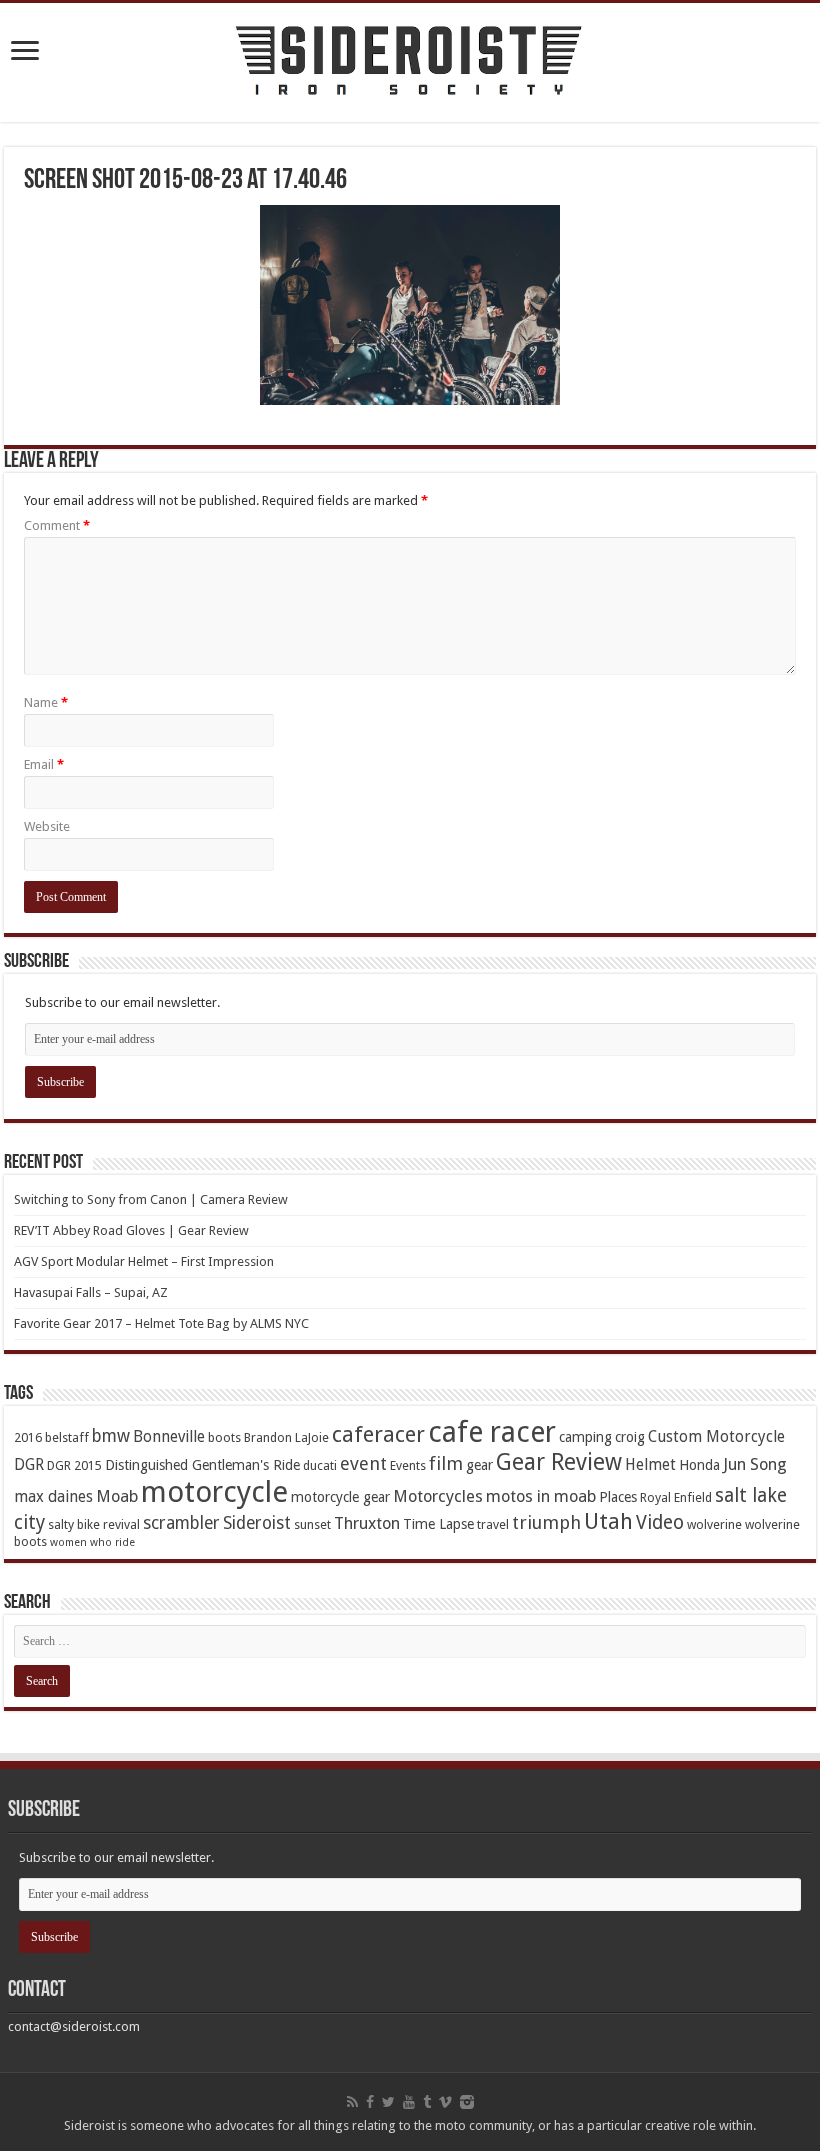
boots (224, 1437)
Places (618, 1497)
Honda (699, 1465)
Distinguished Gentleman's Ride (202, 1465)
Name (46, 702)
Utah (608, 1521)
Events (408, 1465)
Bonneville (169, 1437)
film (446, 1463)
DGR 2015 (74, 1465)
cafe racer (492, 1432)
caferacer (378, 1434)
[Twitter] (388, 2102)
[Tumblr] (427, 2102)
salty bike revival (94, 1524)
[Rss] (352, 2102)
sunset (312, 1524)
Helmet (650, 1465)
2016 (28, 1437)
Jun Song (755, 1464)
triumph (546, 1522)
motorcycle (214, 1492)
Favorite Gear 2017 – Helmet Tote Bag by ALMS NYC (161, 1323)
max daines (53, 1497)
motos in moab (541, 1496)
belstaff (67, 1437)
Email (44, 764)
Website (47, 826)
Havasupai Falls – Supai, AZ (91, 1292)
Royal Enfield (676, 1497)
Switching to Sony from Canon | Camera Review (151, 1199)
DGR (29, 1465)
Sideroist (257, 1523)
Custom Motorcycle (716, 1437)
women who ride (92, 1542)
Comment (57, 525)
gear (479, 1465)
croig (630, 1437)
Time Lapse (438, 1524)
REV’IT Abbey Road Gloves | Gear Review (131, 1230)
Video (660, 1522)
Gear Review (559, 1462)
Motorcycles (438, 1496)
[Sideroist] (410, 62)
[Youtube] (409, 2102)
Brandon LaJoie (286, 1437)
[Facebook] (370, 2102)
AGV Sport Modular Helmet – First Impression (144, 1261)
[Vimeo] (445, 2102)
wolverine (714, 1524)
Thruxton (367, 1523)
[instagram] (467, 2102)
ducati (320, 1465)
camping (585, 1437)
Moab (117, 1496)
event (363, 1463)
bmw (111, 1436)
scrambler (181, 1523)
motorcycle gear (340, 1497)
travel (493, 1524)
